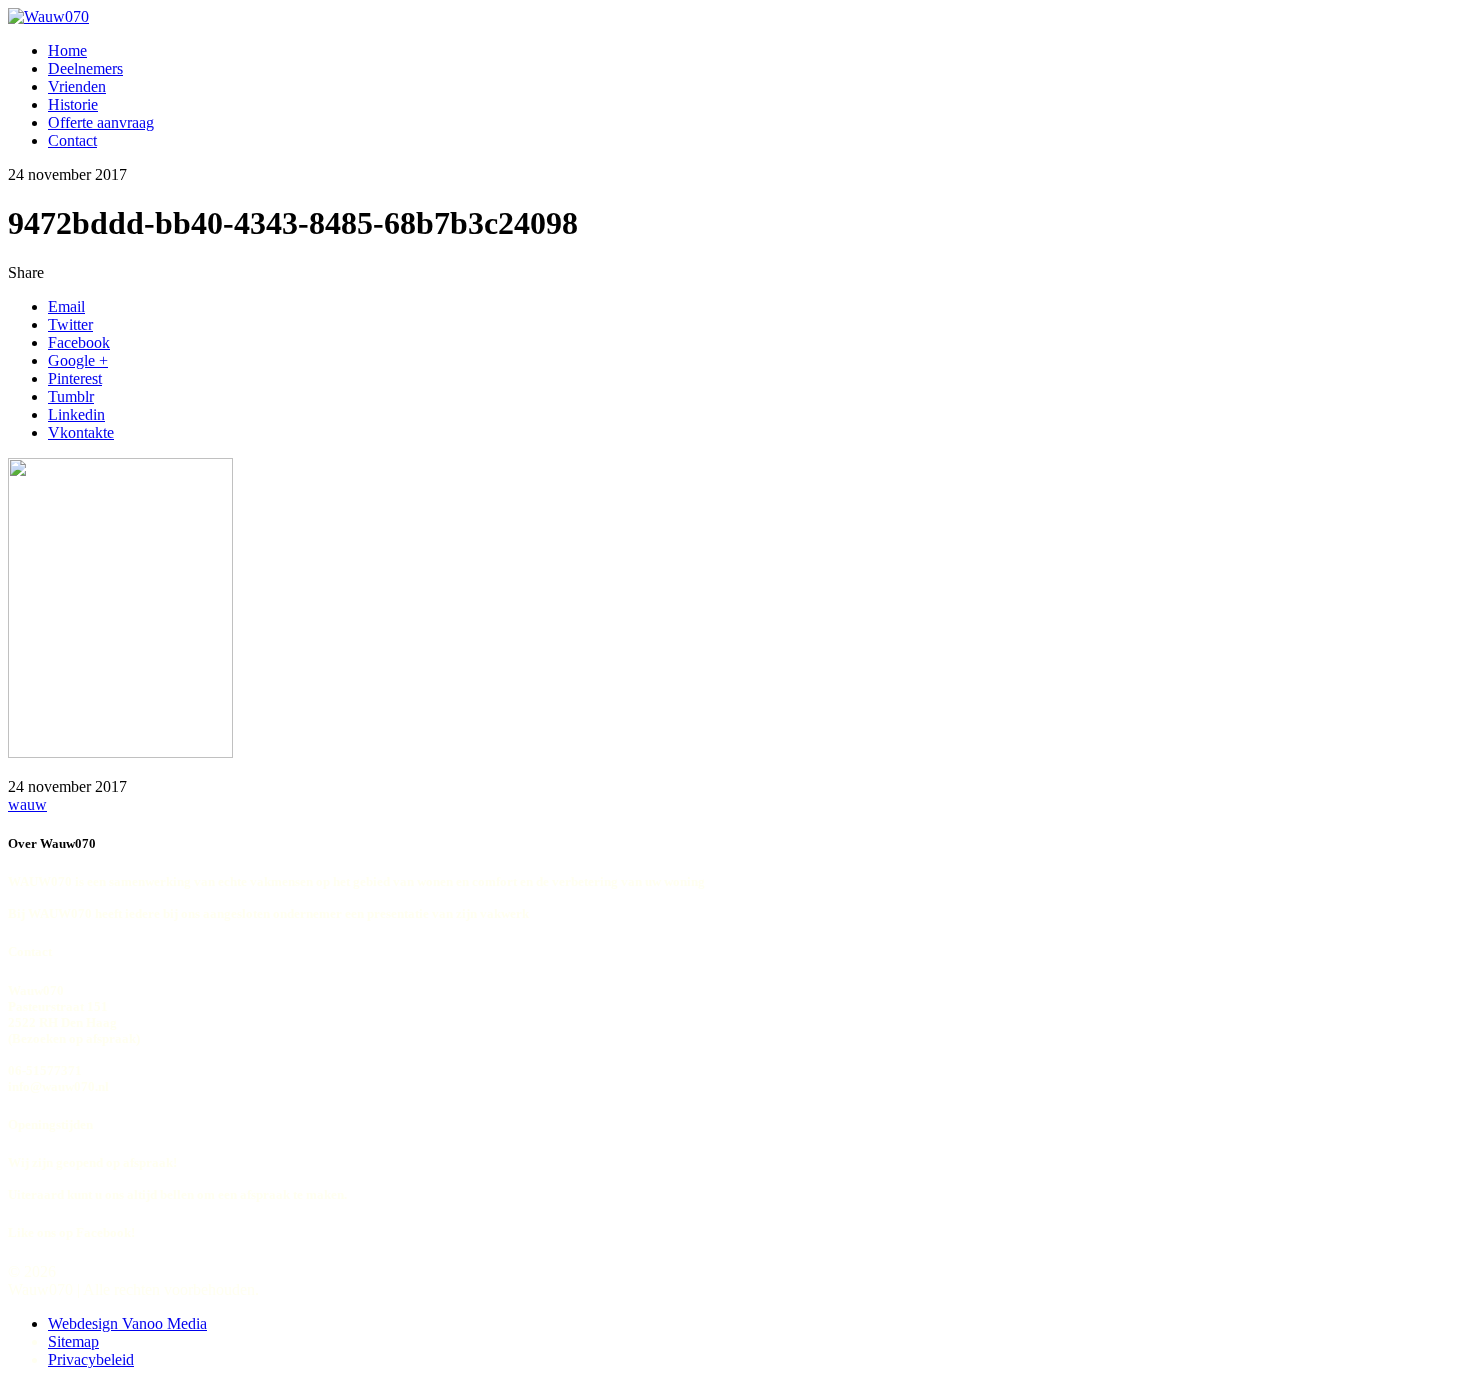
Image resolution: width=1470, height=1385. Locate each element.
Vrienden (77, 86)
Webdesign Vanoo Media (127, 1323)
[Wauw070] (48, 16)
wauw (27, 804)
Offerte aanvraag (101, 122)
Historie (73, 104)
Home (67, 50)
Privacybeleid (91, 1359)
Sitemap (73, 1341)
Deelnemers (85, 68)
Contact (72, 140)
